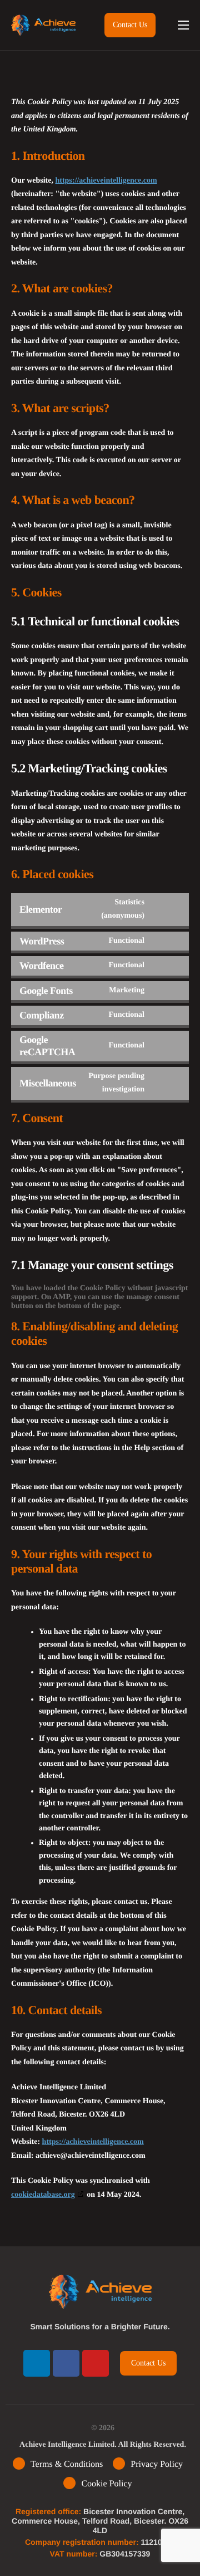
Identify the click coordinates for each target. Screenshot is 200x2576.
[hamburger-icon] (183, 25)
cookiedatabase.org (43, 2195)
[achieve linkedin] (37, 2363)
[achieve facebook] (66, 2363)
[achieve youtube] (96, 2363)
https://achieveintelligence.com (106, 181)
